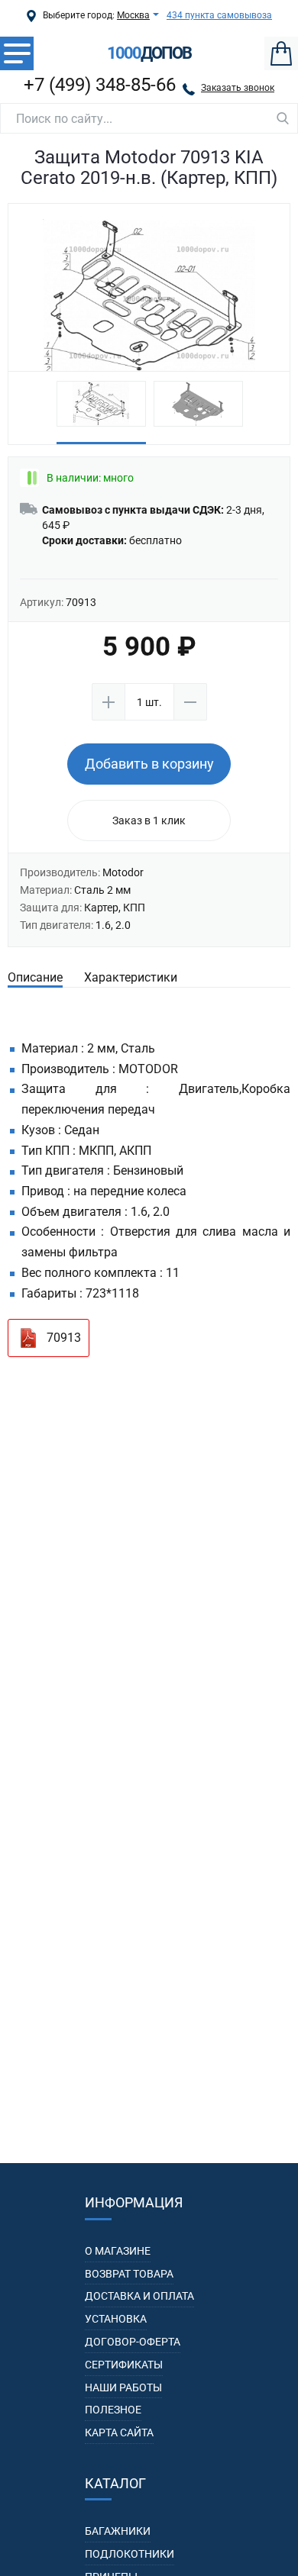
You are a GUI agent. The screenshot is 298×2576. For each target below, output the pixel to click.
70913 (64, 1338)
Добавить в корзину (149, 764)
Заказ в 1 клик (149, 821)
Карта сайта (119, 2433)
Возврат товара (129, 2274)
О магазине (118, 2251)
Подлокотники (130, 2554)
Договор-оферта (133, 2342)
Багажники (118, 2531)
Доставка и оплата (139, 2296)
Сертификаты (124, 2365)
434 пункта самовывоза (219, 15)
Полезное (113, 2410)
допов (149, 53)
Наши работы (123, 2387)
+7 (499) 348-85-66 (100, 85)
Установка (116, 2319)
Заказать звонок (238, 88)
